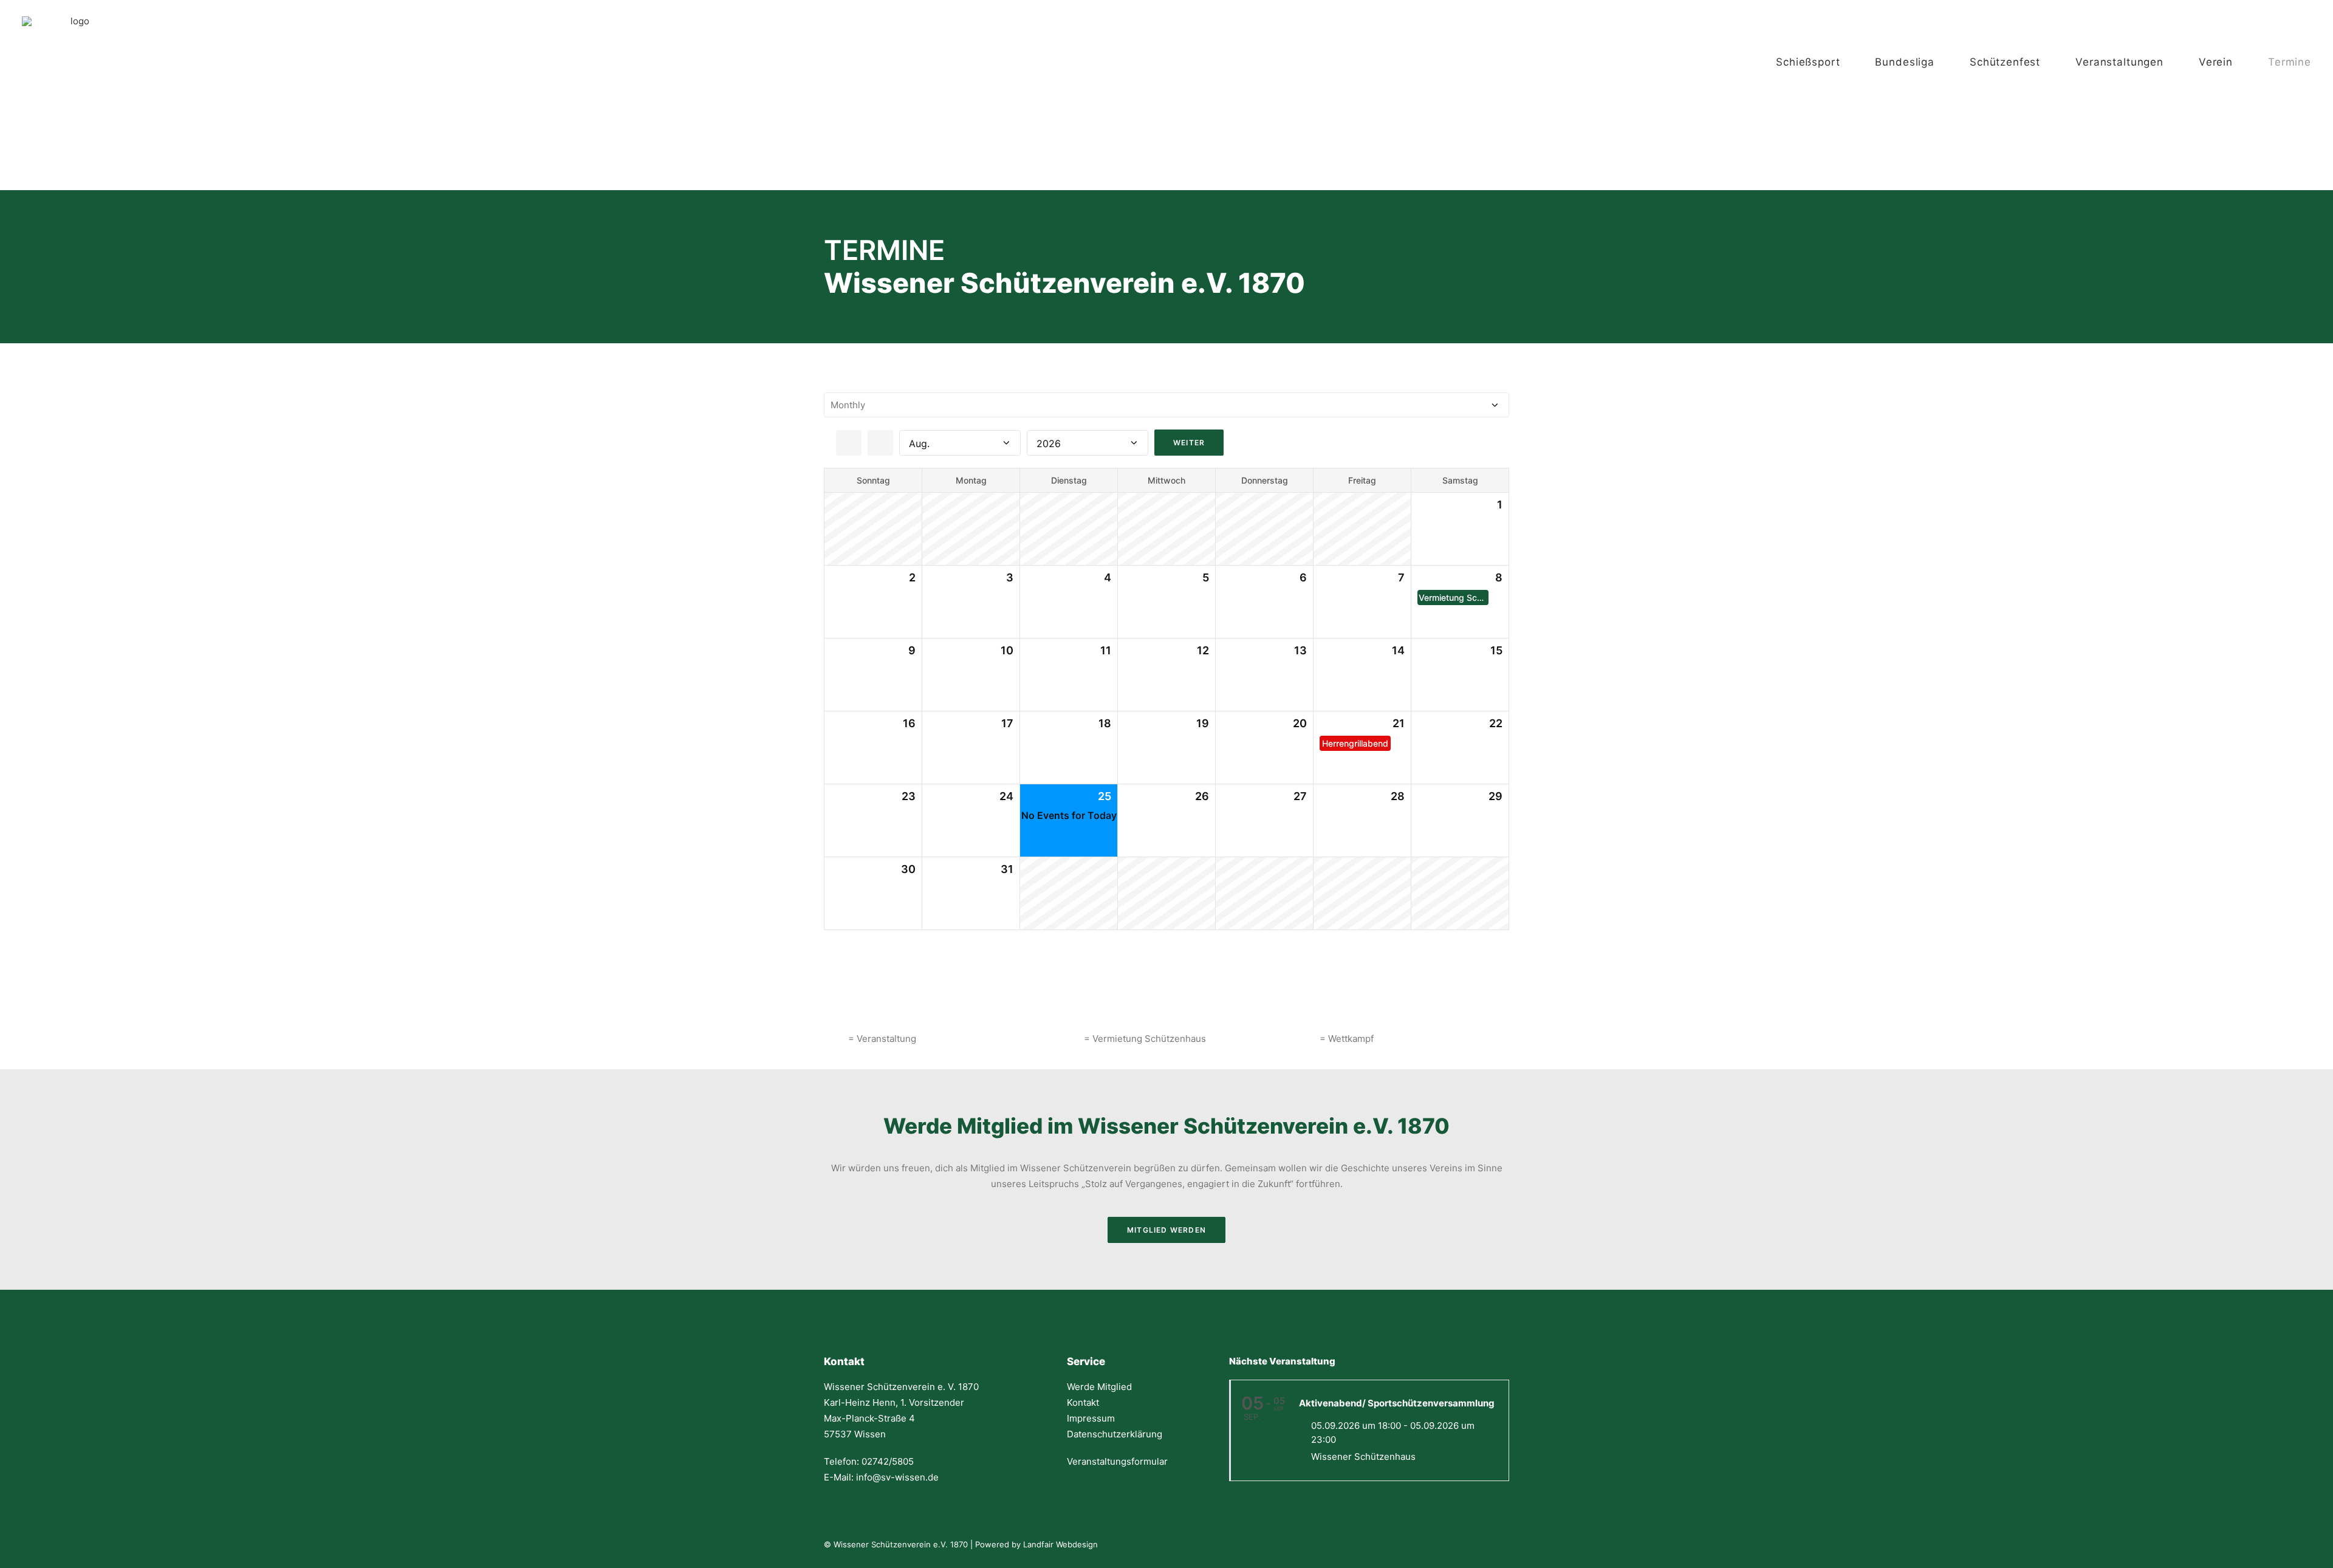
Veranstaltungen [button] (2119, 62)
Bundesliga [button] (1905, 62)
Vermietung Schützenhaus (1454, 597)
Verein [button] (2216, 62)
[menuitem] (1820, 62)
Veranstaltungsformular (1117, 1461)
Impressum (1091, 1418)
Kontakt (1083, 1402)
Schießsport (1808, 62)
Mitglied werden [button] (1166, 1230)
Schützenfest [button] (2005, 62)
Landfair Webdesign (1060, 1544)
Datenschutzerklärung (1115, 1434)
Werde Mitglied (1099, 1387)
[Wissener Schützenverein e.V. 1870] (75, 62)
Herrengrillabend (1355, 743)
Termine (2290, 62)
